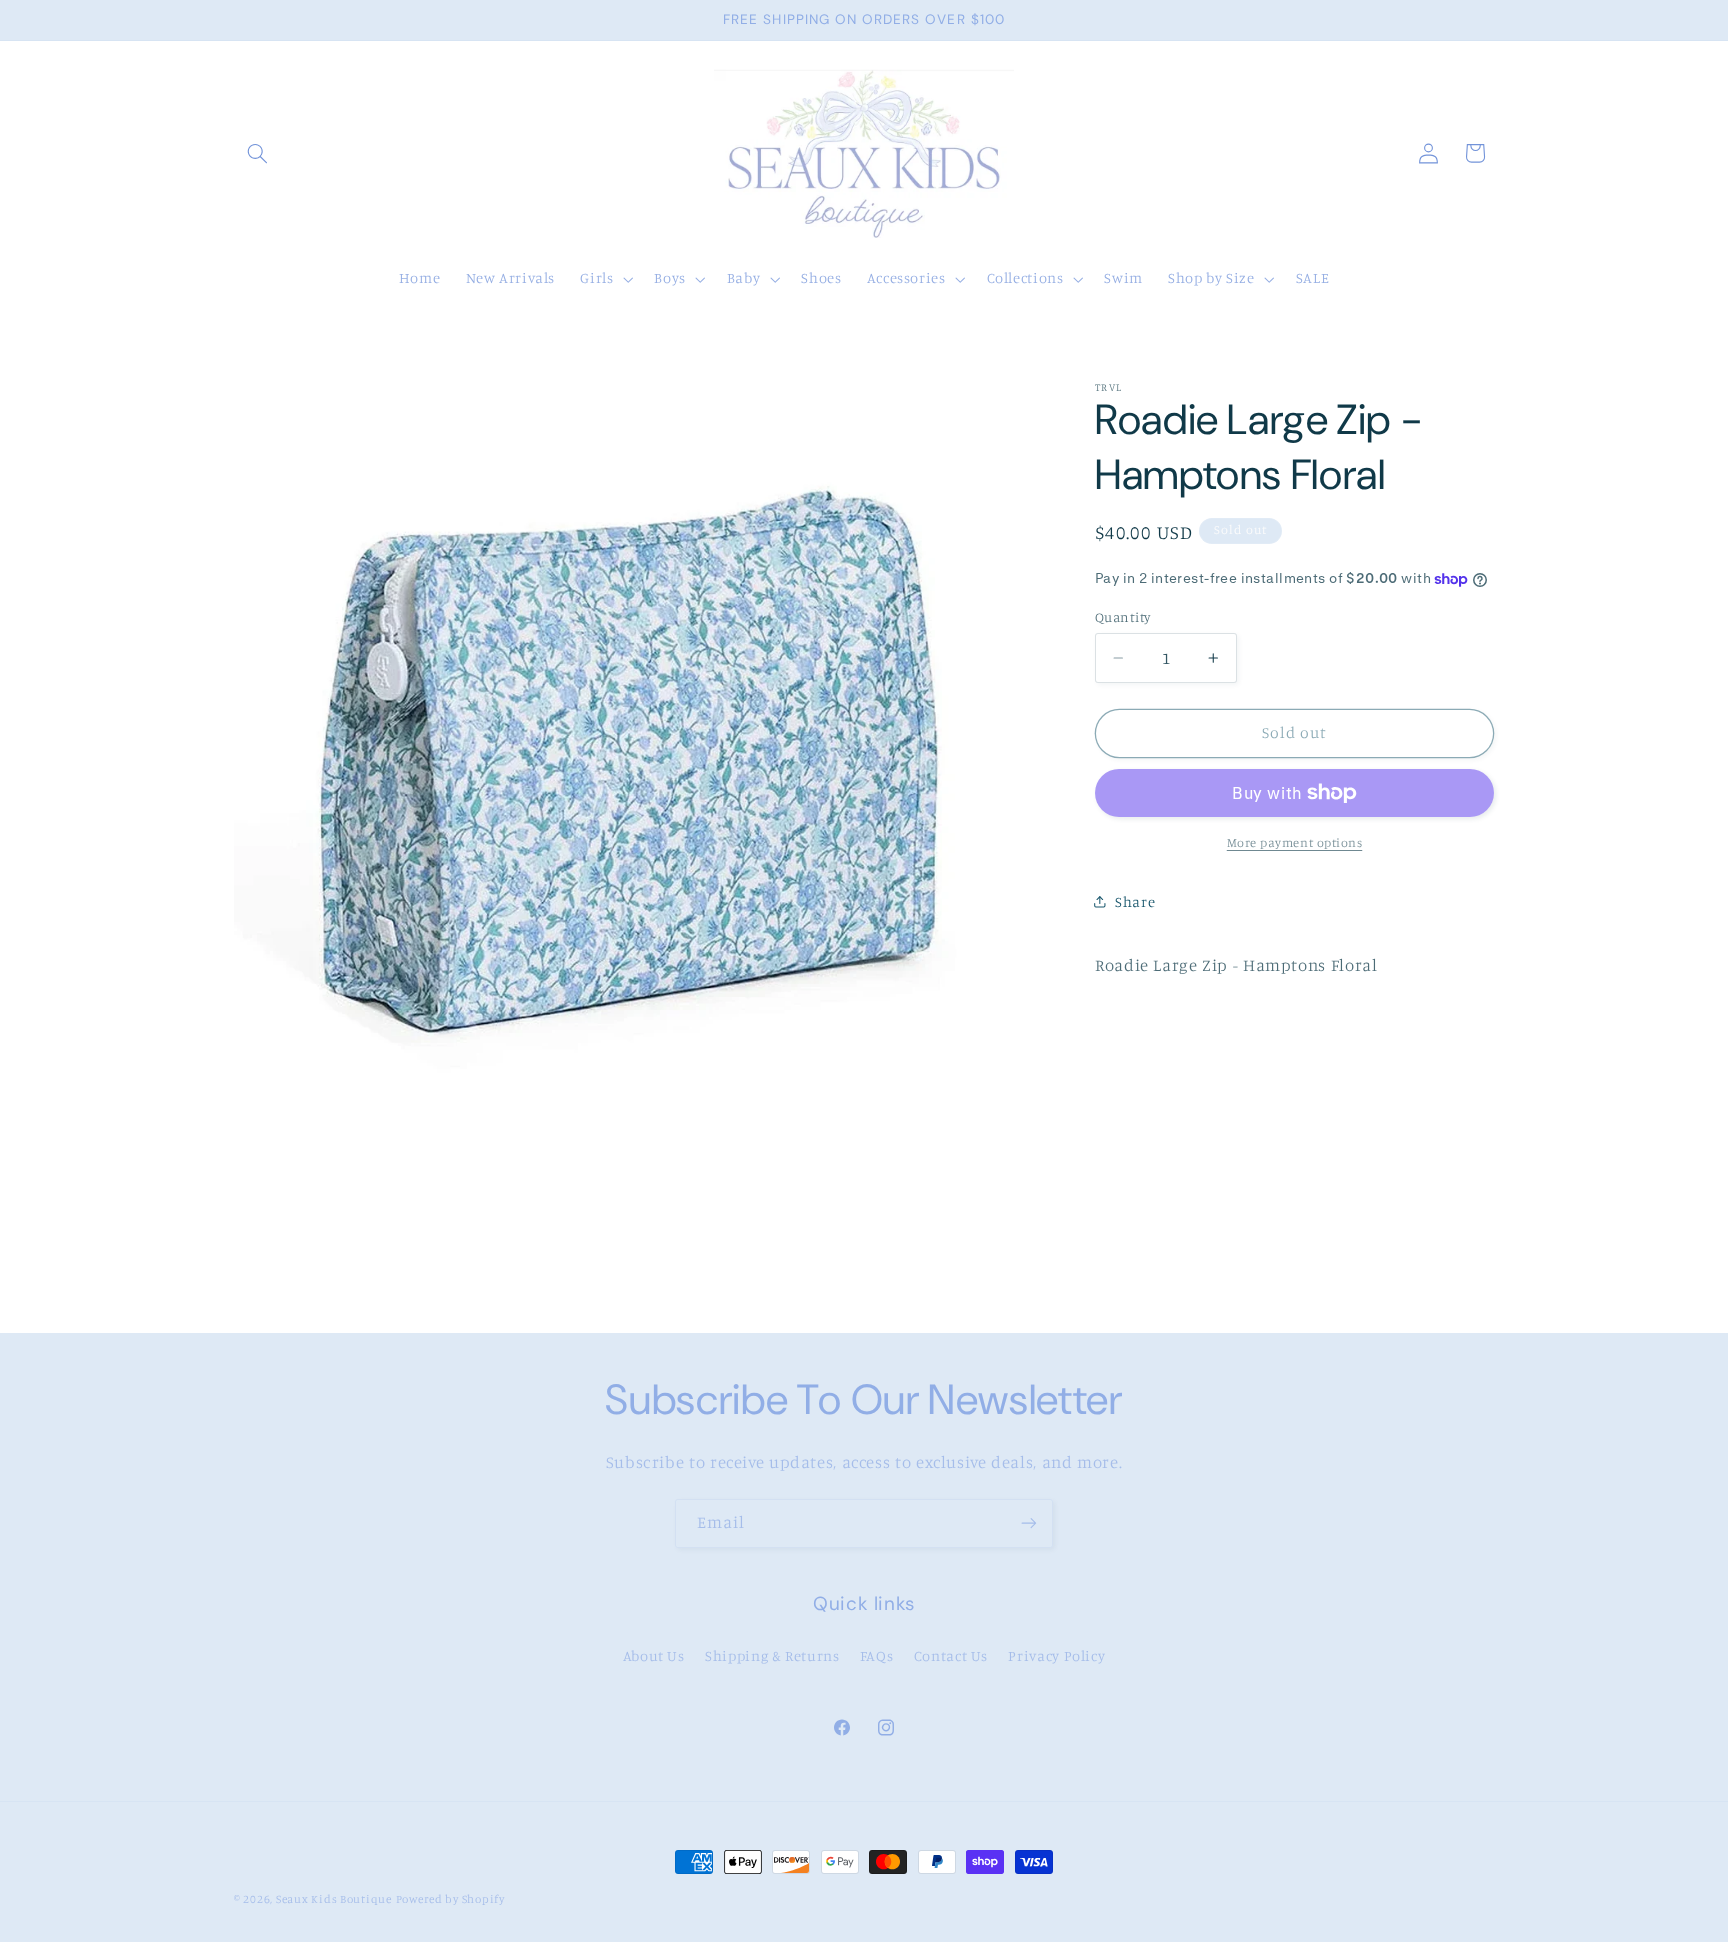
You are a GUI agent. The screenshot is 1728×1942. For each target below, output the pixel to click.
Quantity (1122, 617)
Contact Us (951, 1655)
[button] (257, 153)
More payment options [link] (1295, 842)
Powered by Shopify (450, 1899)
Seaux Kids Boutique (334, 1899)
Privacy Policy (1056, 1655)
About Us (654, 1655)
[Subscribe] (1029, 1523)
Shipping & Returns (772, 1655)
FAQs (877, 1655)
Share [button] (1135, 901)
